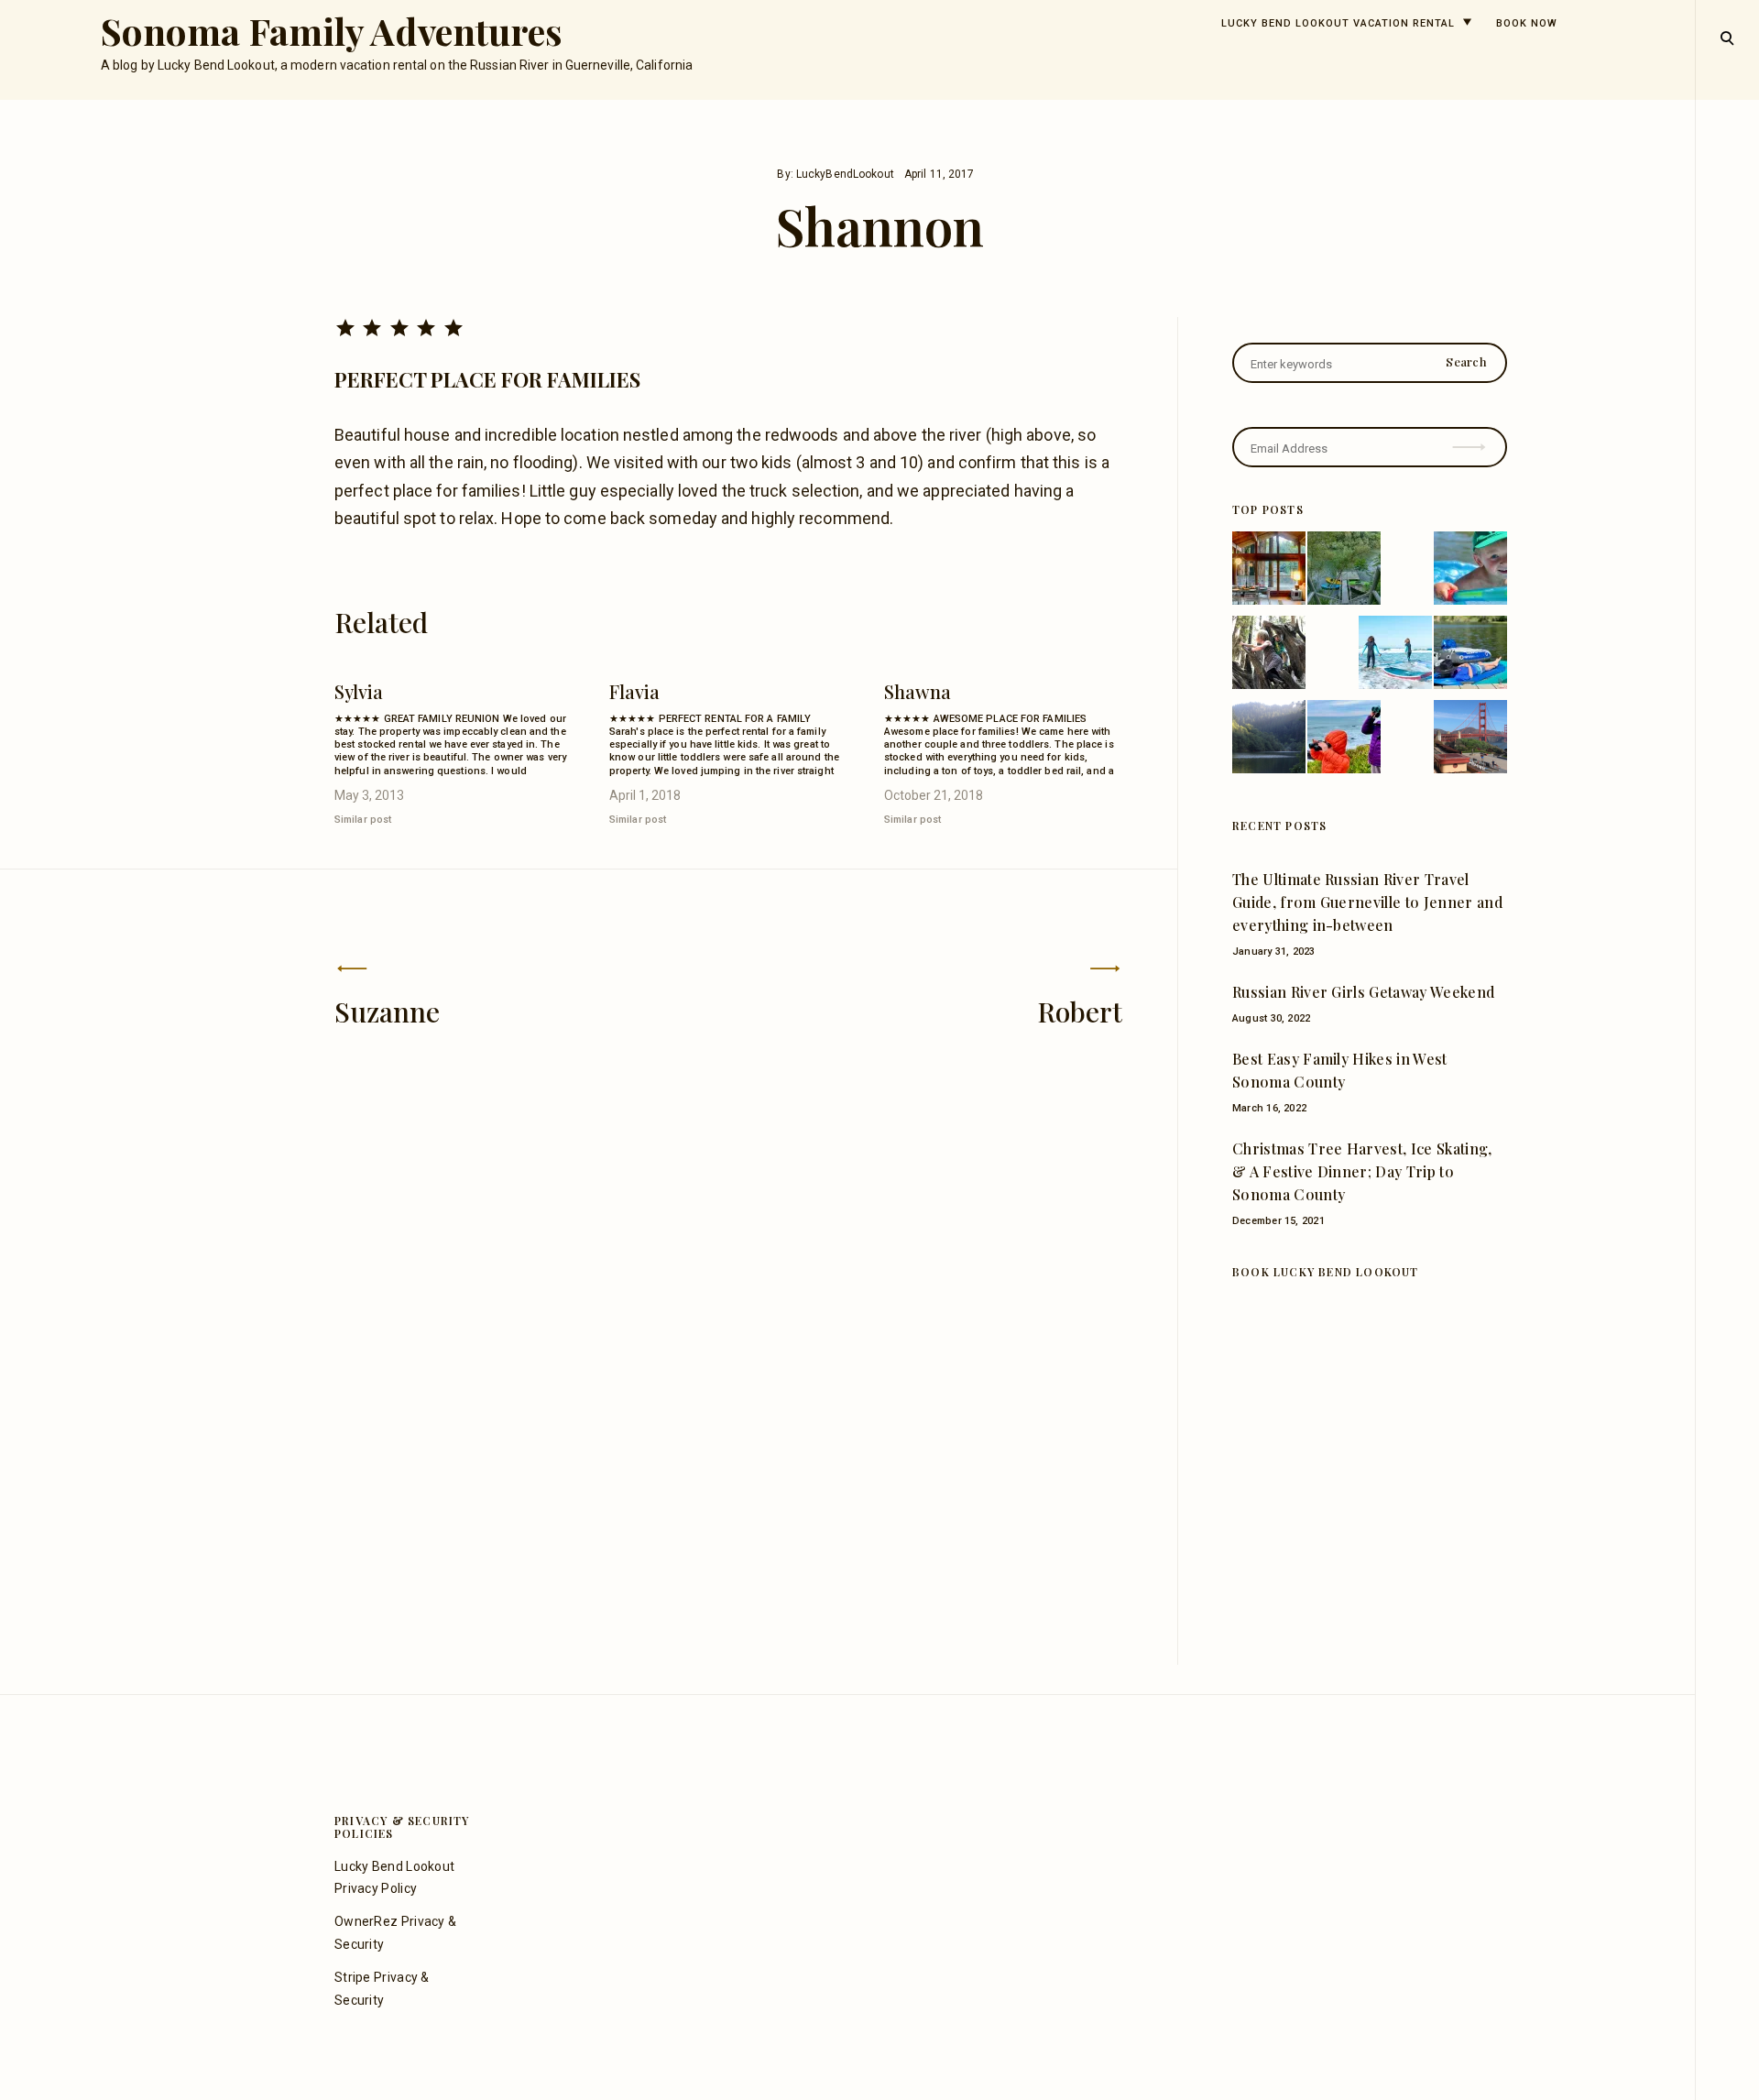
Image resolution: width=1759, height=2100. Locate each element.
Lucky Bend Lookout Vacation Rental (1338, 23)
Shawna (918, 691)
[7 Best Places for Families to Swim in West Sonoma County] (1395, 656)
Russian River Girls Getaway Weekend (1363, 992)
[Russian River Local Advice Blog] (1269, 740)
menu (1728, 37)
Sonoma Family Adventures (332, 31)
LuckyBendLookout (845, 174)
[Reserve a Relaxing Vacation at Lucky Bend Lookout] (1344, 572)
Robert (1080, 1012)
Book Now (1527, 23)
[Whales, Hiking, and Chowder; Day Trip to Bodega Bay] (1344, 740)
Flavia (634, 691)
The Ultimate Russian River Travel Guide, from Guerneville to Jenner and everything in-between (1367, 902)
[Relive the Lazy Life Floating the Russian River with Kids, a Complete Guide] (1470, 572)
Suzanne (387, 1012)
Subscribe (1471, 435)
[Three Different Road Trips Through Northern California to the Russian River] (1470, 740)
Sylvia (359, 691)
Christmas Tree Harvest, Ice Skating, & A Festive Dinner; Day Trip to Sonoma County (1362, 1171)
